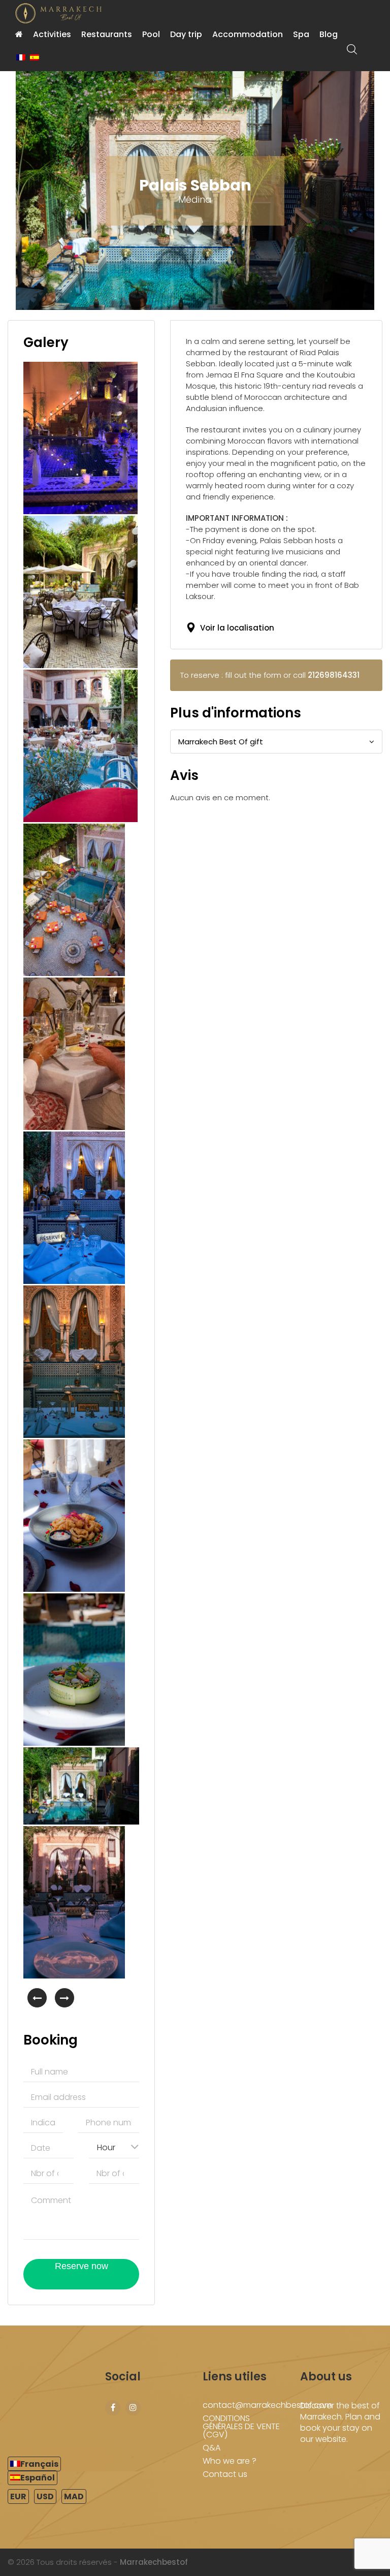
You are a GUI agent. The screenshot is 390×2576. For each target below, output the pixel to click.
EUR (18, 2496)
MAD (74, 2496)
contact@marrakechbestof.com (267, 2405)
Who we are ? (230, 2461)
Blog (329, 34)
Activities (52, 34)
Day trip (186, 34)
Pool (151, 34)
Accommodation (248, 34)
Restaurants (107, 34)
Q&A (212, 2448)
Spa (301, 34)
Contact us (225, 2474)
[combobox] (114, 2147)
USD (45, 2496)
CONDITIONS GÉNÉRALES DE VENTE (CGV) (241, 2426)
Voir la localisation (235, 628)
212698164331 (334, 675)
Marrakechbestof (154, 2562)
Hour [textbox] (106, 2147)
